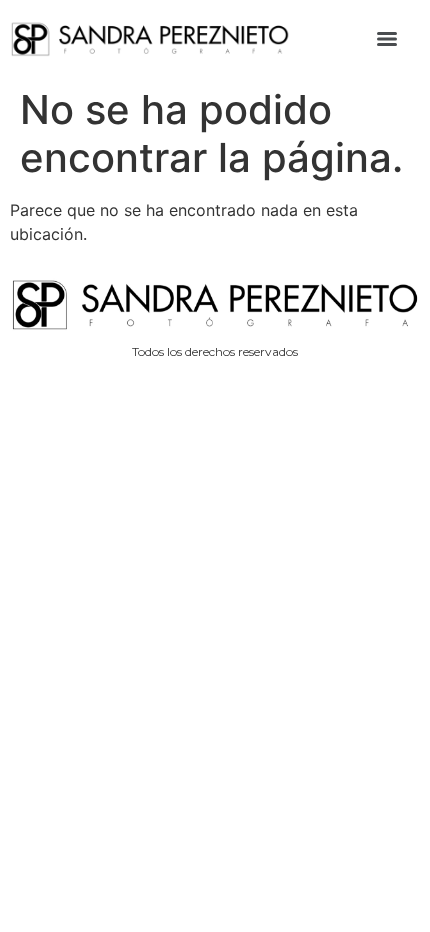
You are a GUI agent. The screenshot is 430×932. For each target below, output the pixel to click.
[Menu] (387, 39)
